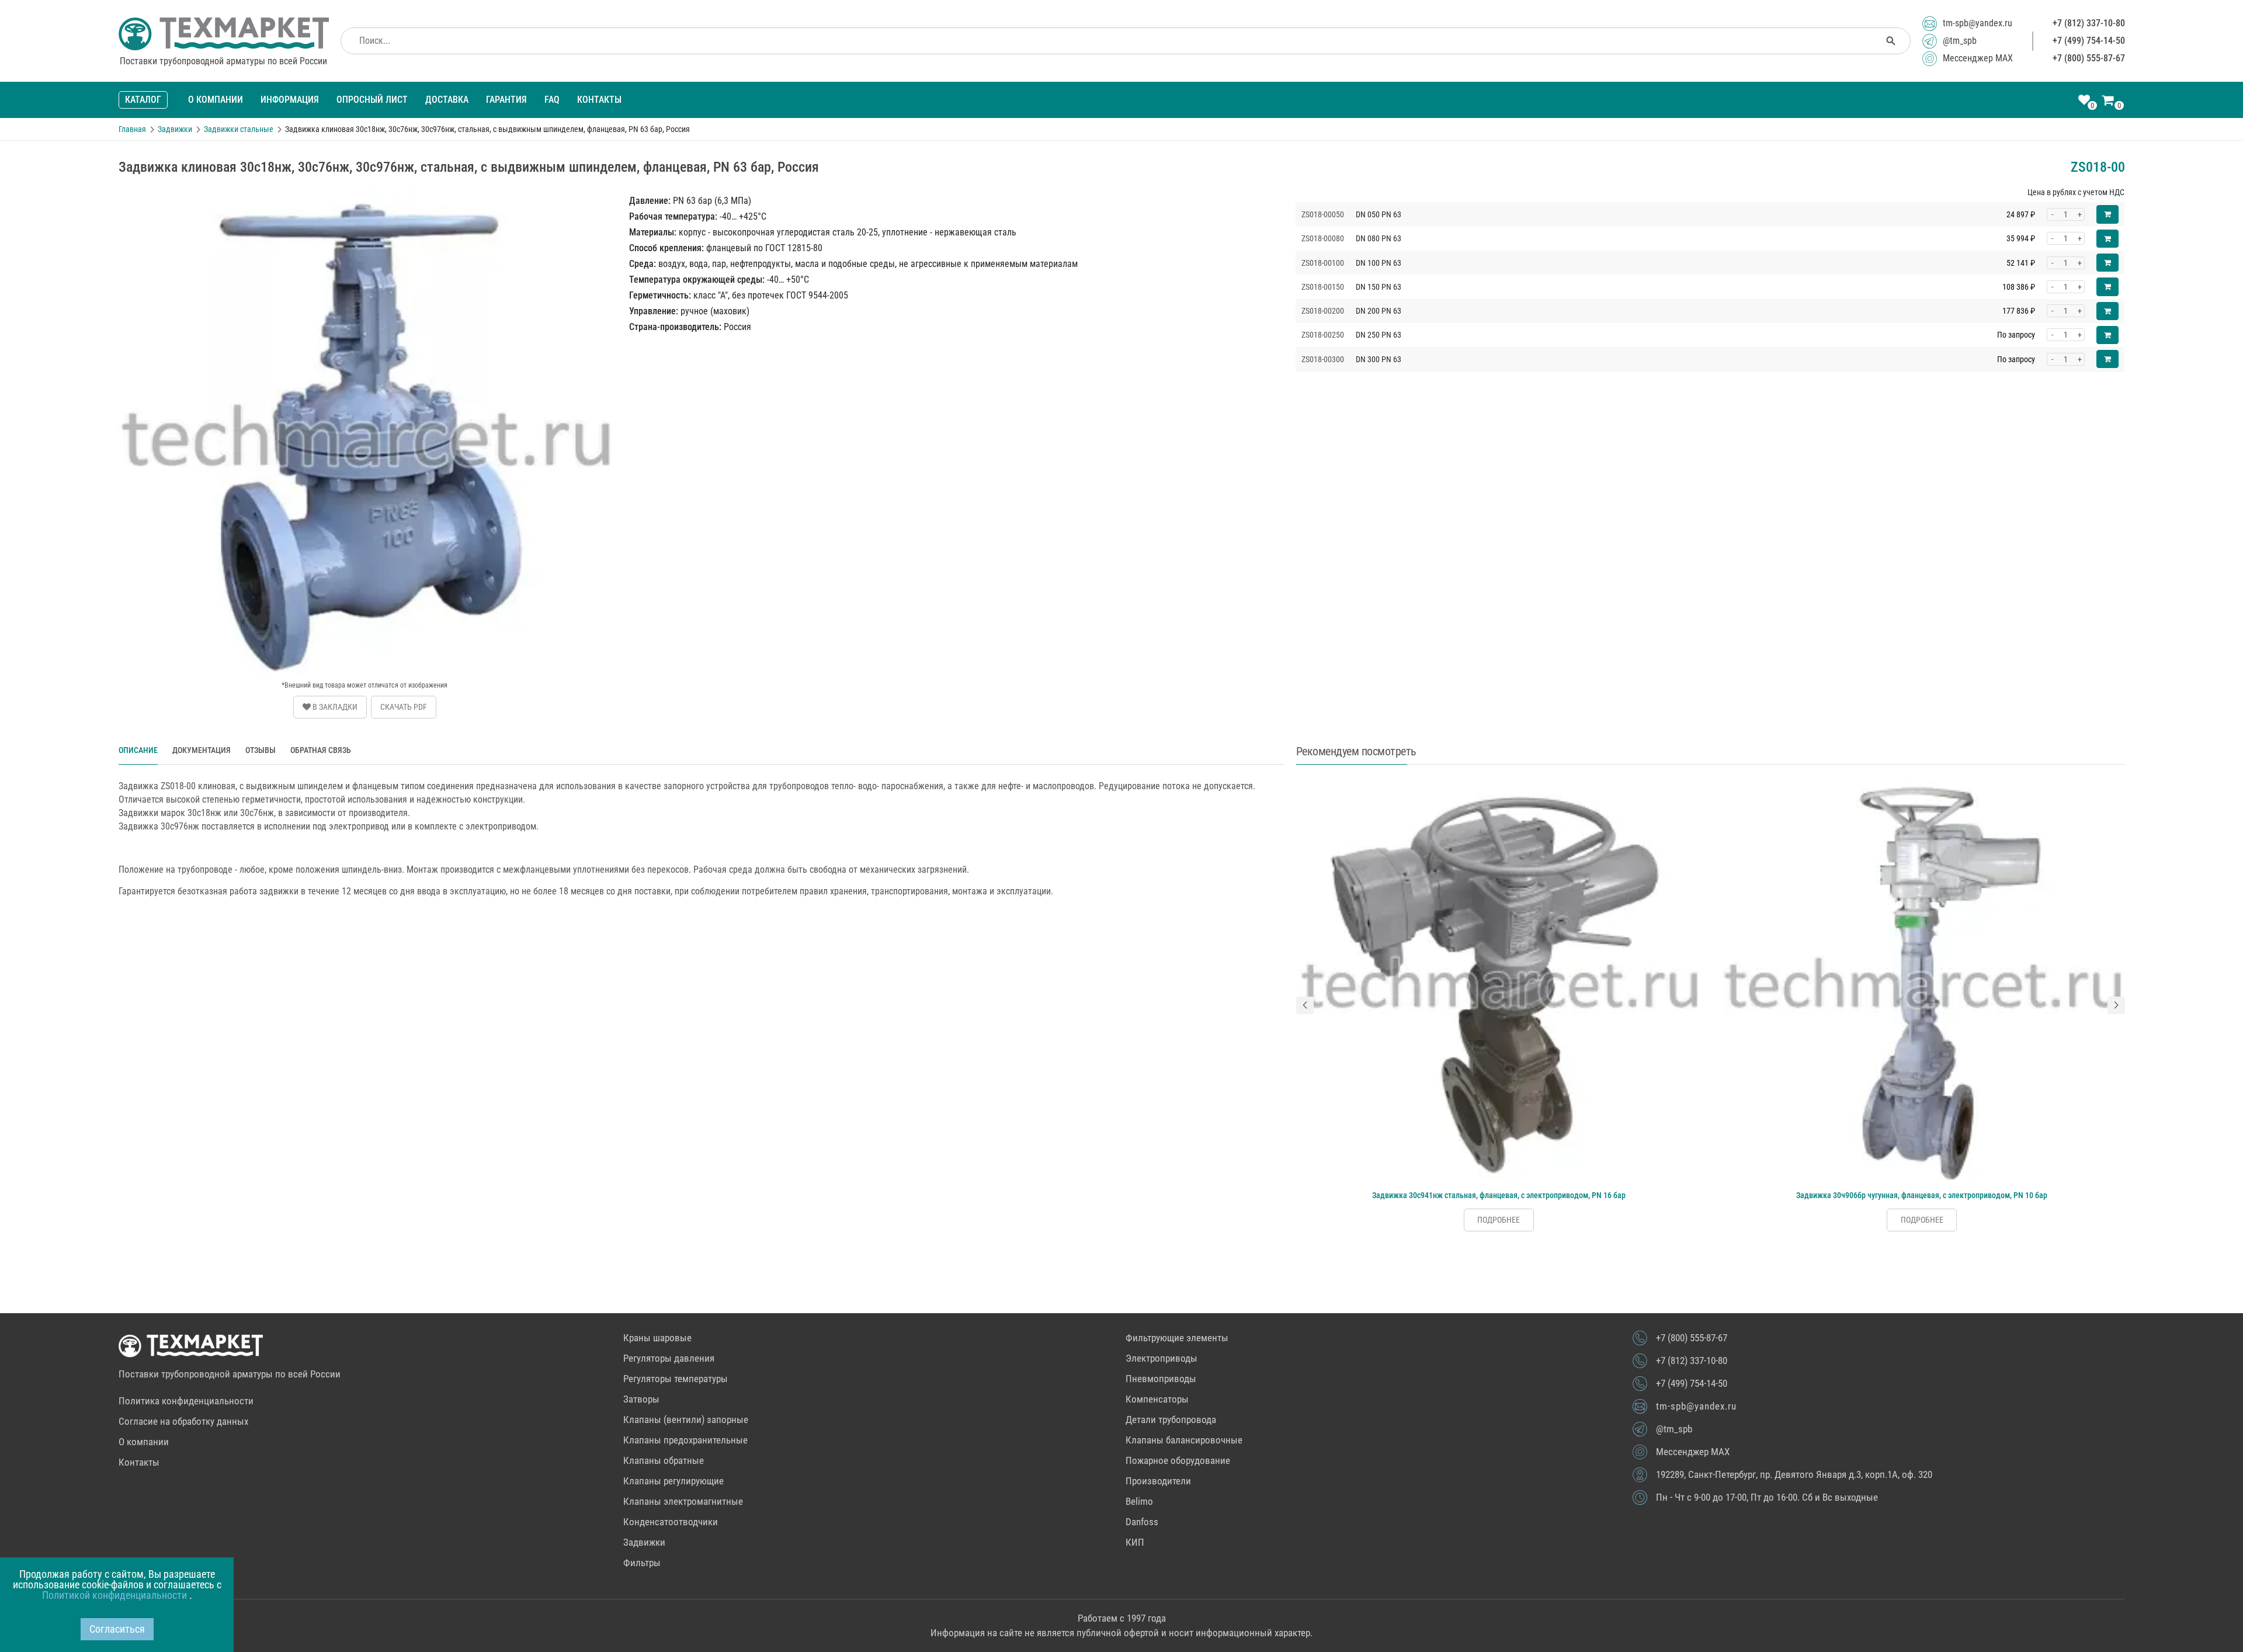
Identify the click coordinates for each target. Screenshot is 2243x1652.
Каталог (143, 100)
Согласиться (117, 1629)
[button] (1305, 1005)
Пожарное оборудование (1178, 1460)
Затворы (641, 1399)
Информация (290, 100)
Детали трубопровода (1171, 1420)
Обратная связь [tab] (321, 750)
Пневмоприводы (1161, 1379)
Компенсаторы (1157, 1399)
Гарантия (506, 100)
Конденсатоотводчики (671, 1522)
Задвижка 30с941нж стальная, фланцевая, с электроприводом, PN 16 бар (1499, 1195)
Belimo (1139, 1501)
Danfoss (1142, 1522)
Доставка (447, 100)
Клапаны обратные (664, 1460)
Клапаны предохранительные (685, 1440)
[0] (2084, 101)
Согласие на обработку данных (183, 1421)
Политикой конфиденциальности (116, 1595)
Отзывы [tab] (261, 750)
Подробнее (1499, 1220)
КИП (1135, 1542)
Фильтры (642, 1563)
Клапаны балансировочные (1184, 1440)
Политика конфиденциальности (186, 1401)
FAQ (552, 100)
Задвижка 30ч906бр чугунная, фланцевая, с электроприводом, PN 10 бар (1922, 1195)
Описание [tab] (138, 750)
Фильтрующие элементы (1177, 1338)
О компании (216, 100)
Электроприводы (1162, 1358)
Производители (1158, 1481)
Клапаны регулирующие (673, 1481)
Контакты (599, 100)
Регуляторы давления (669, 1358)
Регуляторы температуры (676, 1379)
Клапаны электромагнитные (683, 1501)
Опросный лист (372, 100)
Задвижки (644, 1542)
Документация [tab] (202, 750)
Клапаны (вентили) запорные (686, 1420)
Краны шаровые (657, 1338)
